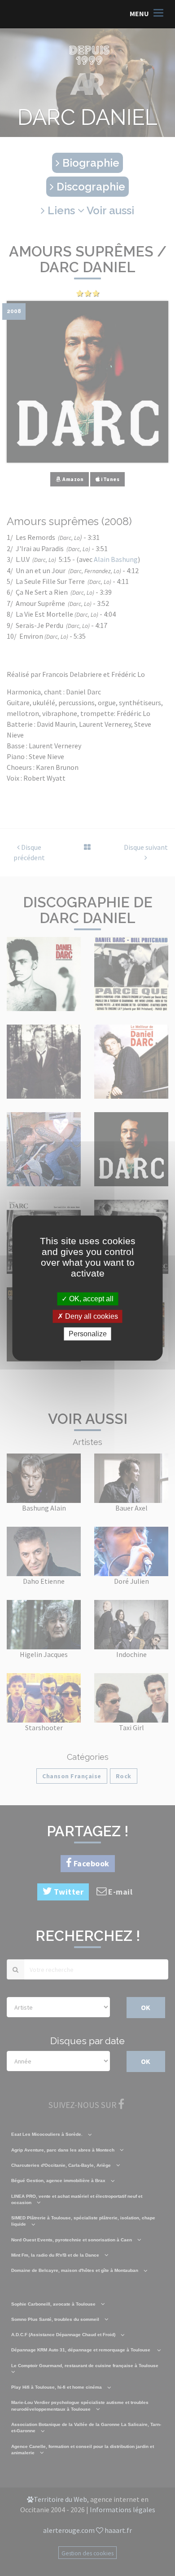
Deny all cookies (91, 1316)
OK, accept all (90, 1299)
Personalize (88, 1334)
